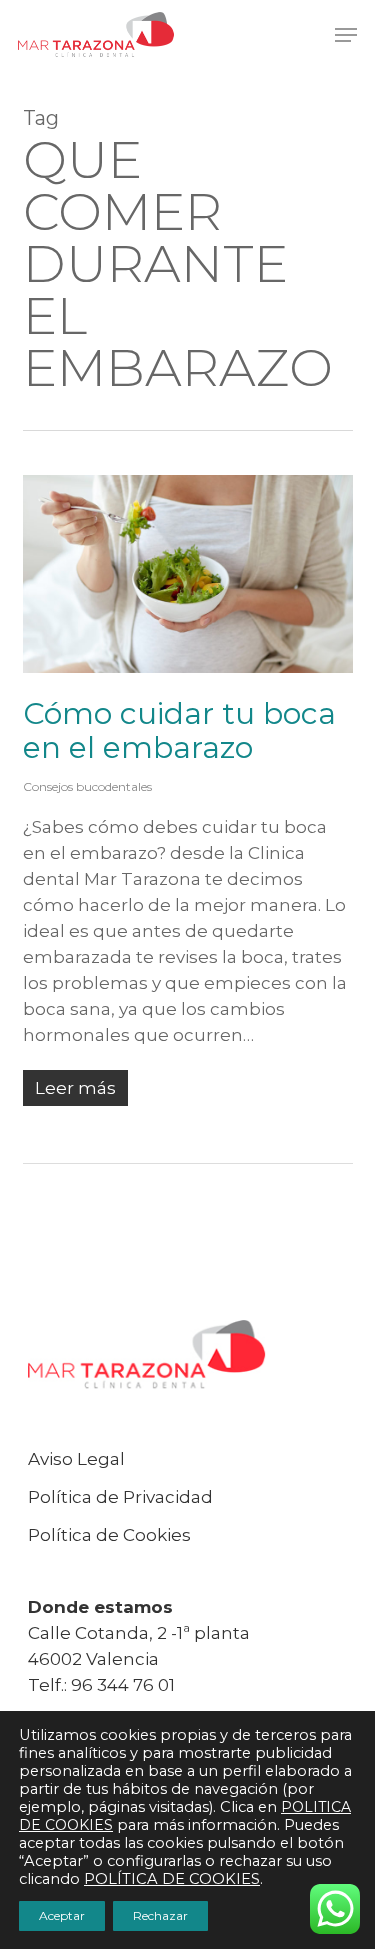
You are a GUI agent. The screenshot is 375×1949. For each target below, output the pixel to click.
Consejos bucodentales (87, 786)
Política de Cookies (109, 1535)
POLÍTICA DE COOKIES (172, 1879)
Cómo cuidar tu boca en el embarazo (179, 730)
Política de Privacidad (120, 1497)
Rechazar (160, 1915)
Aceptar (62, 1915)
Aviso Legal (76, 1459)
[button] (346, 35)
